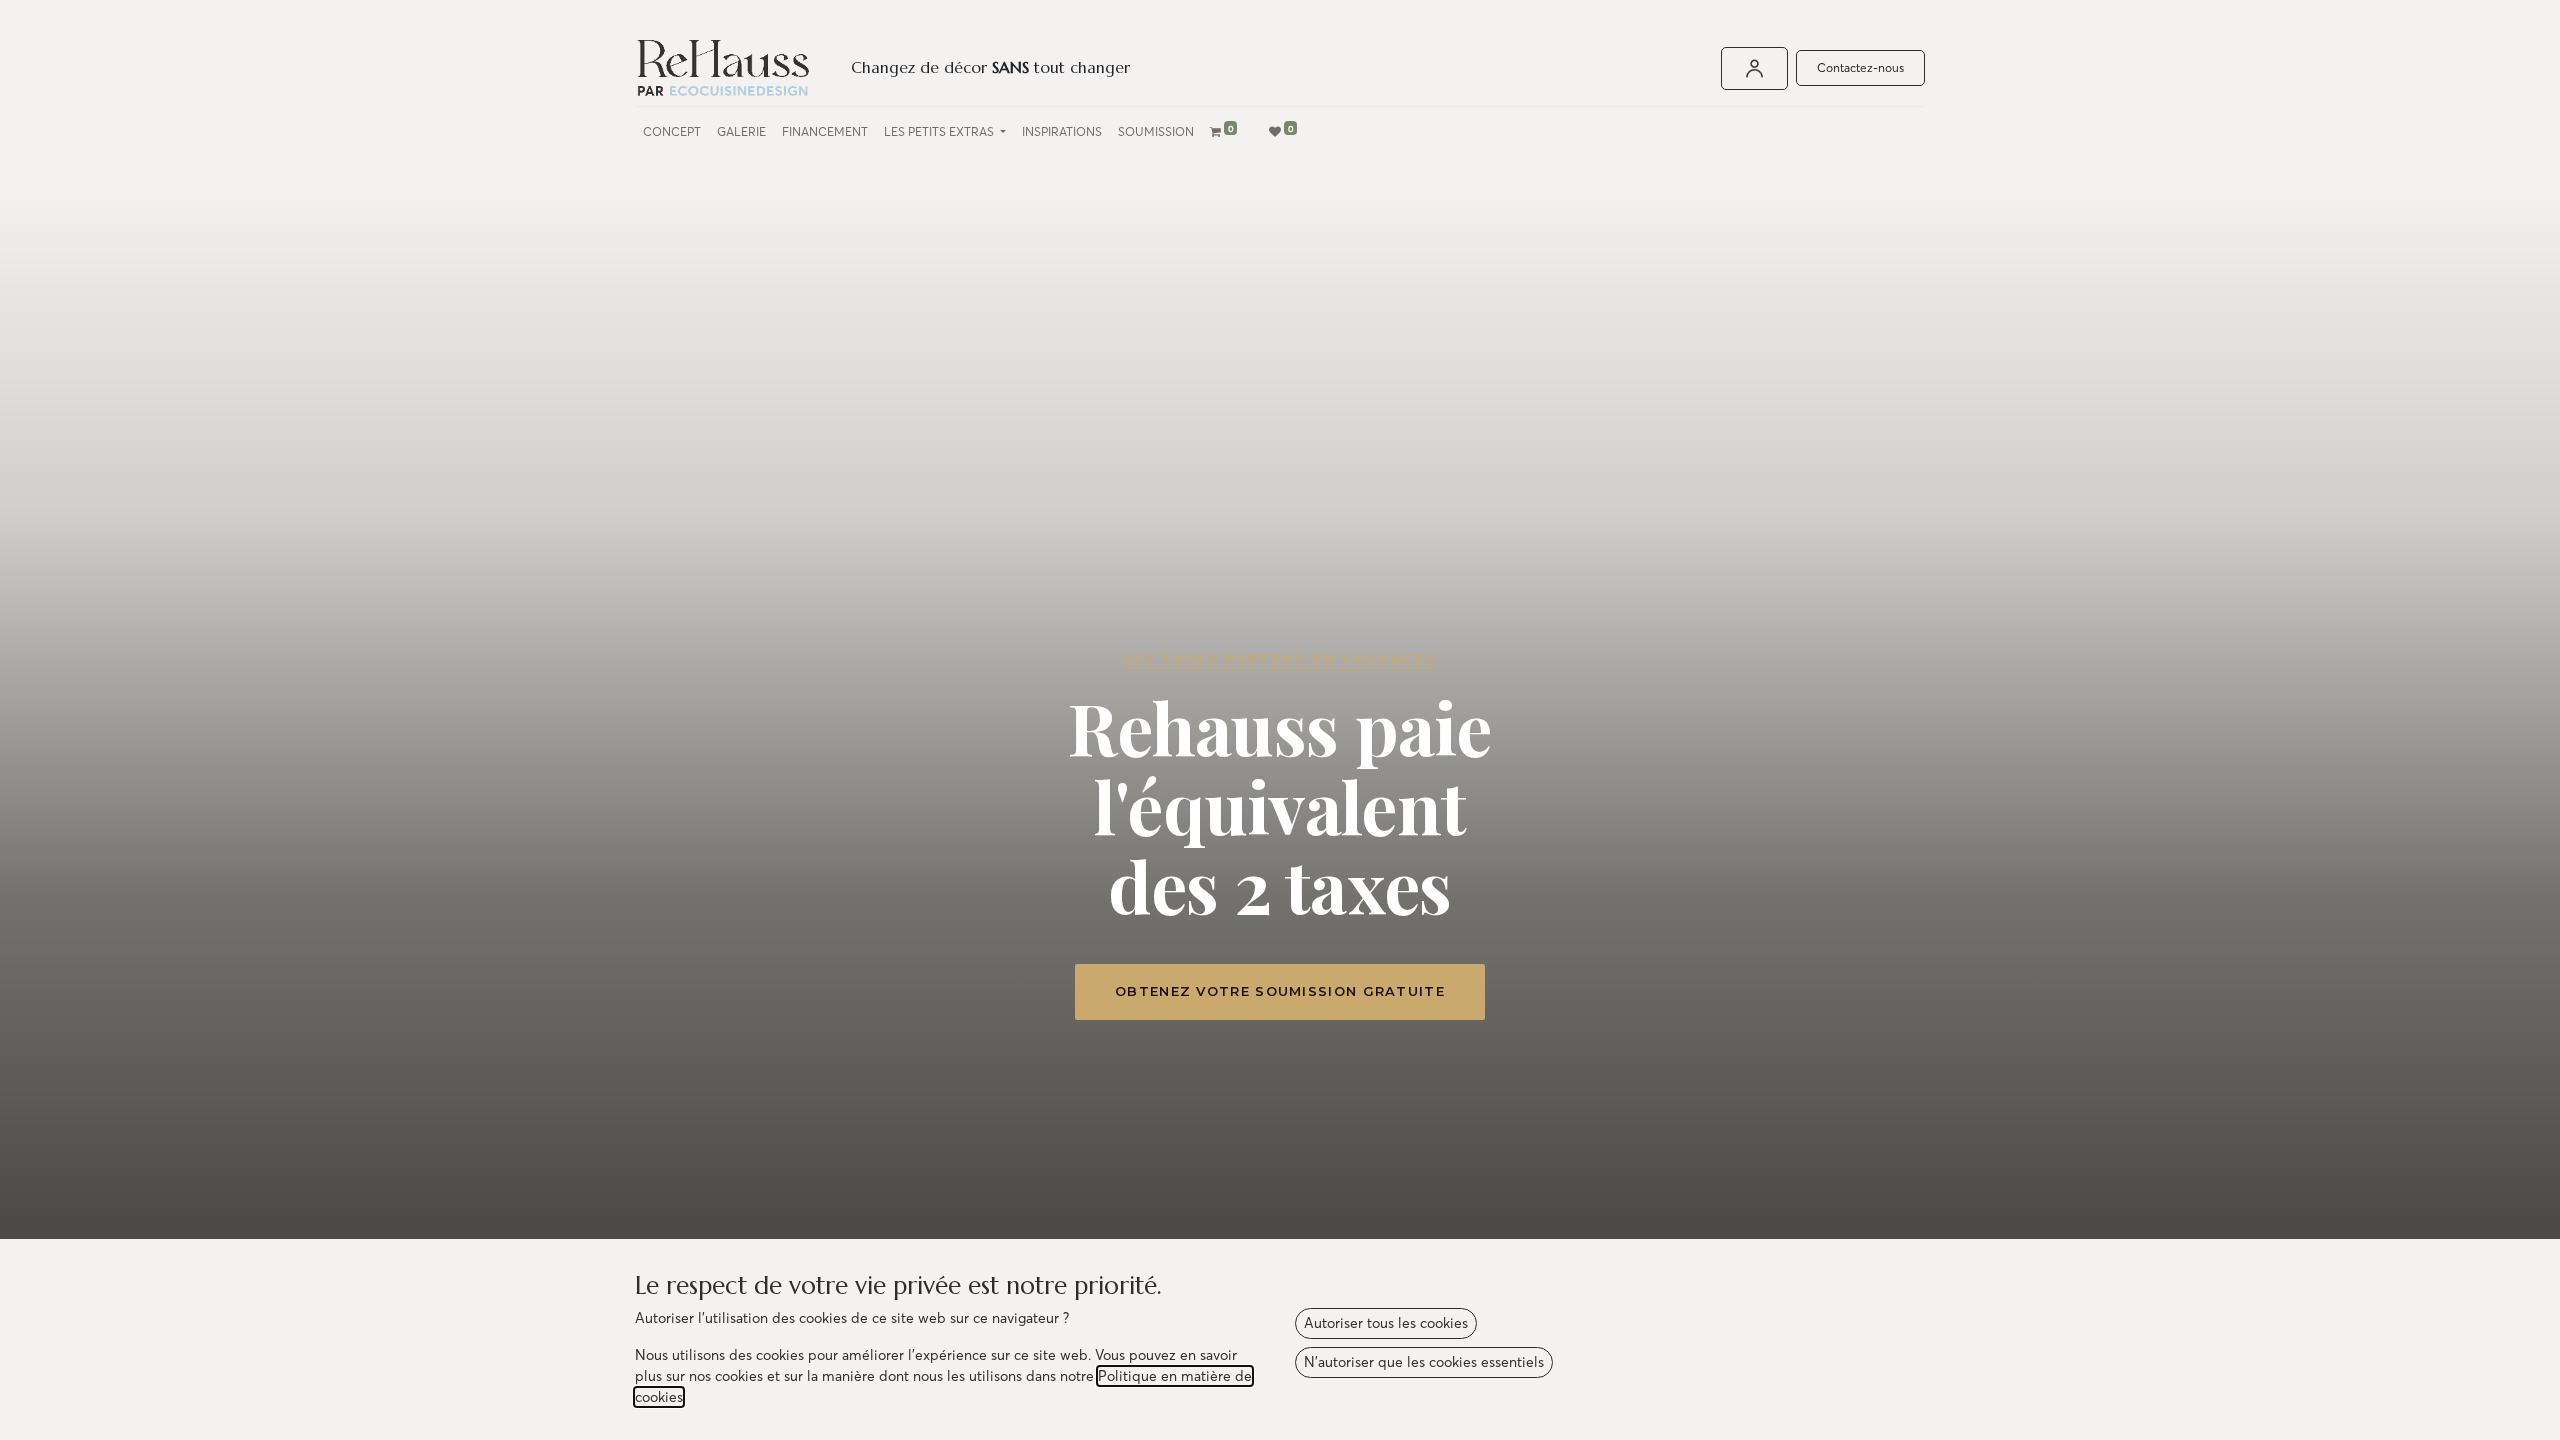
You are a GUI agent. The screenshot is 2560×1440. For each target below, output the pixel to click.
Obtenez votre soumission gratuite (1280, 991)
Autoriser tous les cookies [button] (1386, 1323)
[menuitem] (672, 132)
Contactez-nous (1860, 67)
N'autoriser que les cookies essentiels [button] (1424, 1362)
